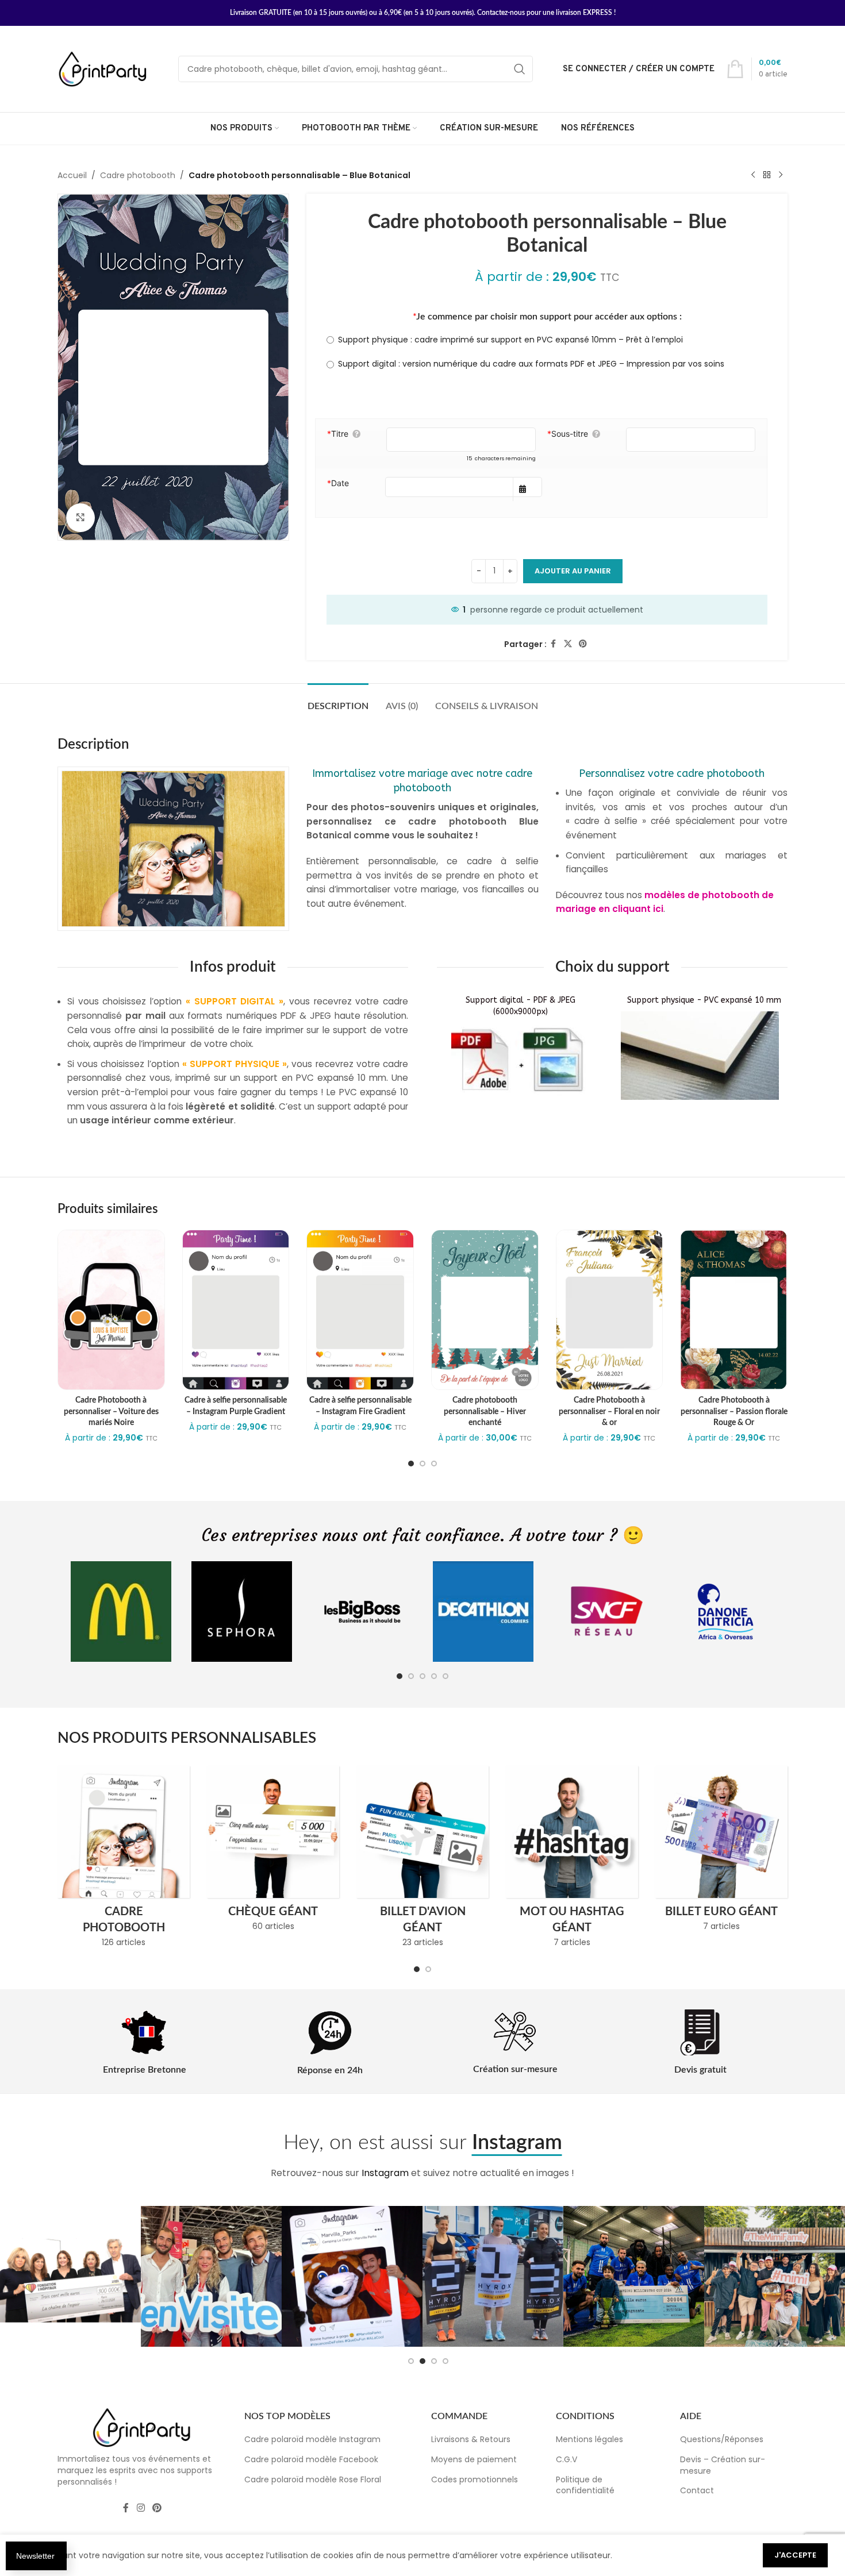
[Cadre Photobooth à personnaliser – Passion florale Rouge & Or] (734, 1310)
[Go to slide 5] (445, 1676)
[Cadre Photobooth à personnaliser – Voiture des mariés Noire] (111, 1310)
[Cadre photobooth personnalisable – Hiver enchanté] (485, 1310)
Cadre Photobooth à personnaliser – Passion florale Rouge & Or (734, 1412)
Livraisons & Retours (471, 2439)
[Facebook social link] (554, 644)
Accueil (72, 175)
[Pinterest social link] (583, 644)
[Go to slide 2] (422, 1464)
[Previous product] (753, 175)
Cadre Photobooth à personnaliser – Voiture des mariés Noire (111, 1412)
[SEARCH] (520, 69)
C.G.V (566, 2459)
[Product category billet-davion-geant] (422, 1860)
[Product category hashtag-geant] (572, 1860)
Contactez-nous (501, 13)
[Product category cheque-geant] (273, 1852)
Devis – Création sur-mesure (723, 2465)
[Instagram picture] (70, 2276)
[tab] (338, 701)
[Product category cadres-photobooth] (124, 1860)
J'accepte (795, 2555)
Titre (338, 434)
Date (338, 483)
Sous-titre (568, 434)
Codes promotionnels (475, 2479)
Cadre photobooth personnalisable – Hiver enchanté (485, 1412)
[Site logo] (103, 68)
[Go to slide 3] (434, 1464)
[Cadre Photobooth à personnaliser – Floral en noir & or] (610, 1310)
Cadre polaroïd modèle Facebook (311, 2459)
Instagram (385, 2173)
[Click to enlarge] (80, 518)
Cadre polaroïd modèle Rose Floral (313, 2479)
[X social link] (568, 644)
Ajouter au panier (573, 571)
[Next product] (781, 175)
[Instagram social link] (141, 2508)
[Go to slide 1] (411, 1464)
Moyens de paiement (474, 2459)
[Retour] (767, 175)
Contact (697, 2490)
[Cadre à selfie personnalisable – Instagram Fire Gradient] (360, 1310)
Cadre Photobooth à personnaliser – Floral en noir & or (609, 1412)
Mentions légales (589, 2439)
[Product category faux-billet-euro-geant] (721, 1852)
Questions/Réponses (722, 2439)
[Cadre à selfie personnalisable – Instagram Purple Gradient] (236, 1310)
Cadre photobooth (138, 175)
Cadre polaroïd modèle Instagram (312, 2439)
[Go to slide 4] (434, 1676)
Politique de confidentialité (585, 2485)
